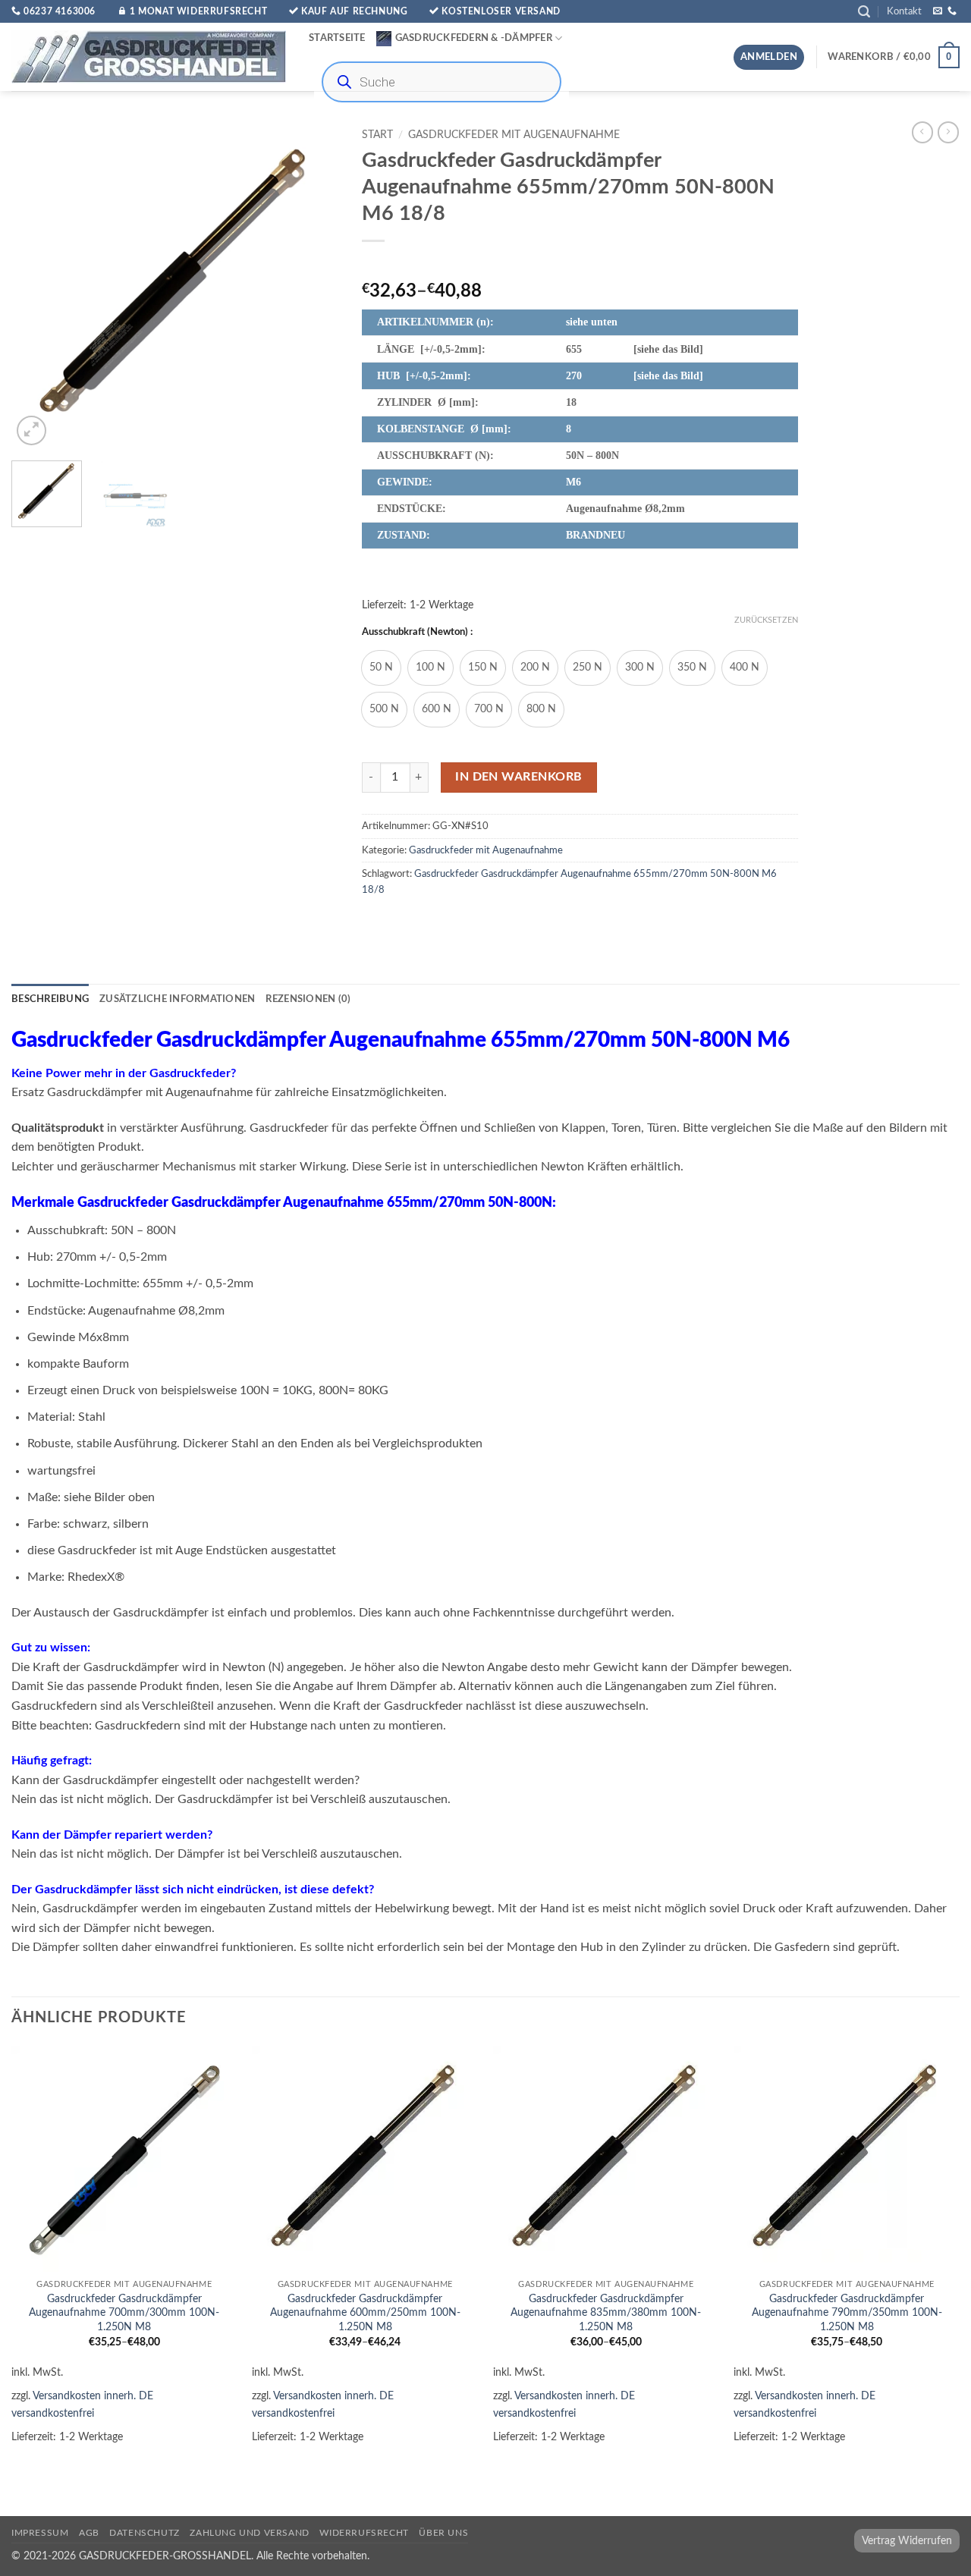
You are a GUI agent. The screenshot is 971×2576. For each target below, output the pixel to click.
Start (377, 135)
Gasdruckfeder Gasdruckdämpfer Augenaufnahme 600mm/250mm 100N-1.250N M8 (365, 2313)
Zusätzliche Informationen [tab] (177, 999)
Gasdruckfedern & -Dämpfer (474, 38)
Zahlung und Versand (250, 2533)
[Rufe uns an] (952, 11)
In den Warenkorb (518, 777)
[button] (864, 12)
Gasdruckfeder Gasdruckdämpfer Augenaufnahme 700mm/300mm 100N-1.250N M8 (124, 2313)
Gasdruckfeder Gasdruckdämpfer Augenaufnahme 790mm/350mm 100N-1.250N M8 (847, 2313)
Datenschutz (145, 2533)
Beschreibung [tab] (50, 999)
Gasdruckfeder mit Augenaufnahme (514, 135)
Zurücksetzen (766, 620)
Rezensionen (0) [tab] (308, 999)
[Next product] (922, 132)
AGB (89, 2533)
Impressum (40, 2533)
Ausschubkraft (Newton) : (417, 632)
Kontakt (904, 11)
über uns (443, 2533)
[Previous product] (948, 132)
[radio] (381, 668)
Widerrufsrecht (364, 2533)
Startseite (337, 38)
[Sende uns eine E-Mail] (938, 11)
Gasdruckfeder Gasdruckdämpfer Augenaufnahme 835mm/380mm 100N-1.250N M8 (606, 2313)
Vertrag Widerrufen (907, 2541)
